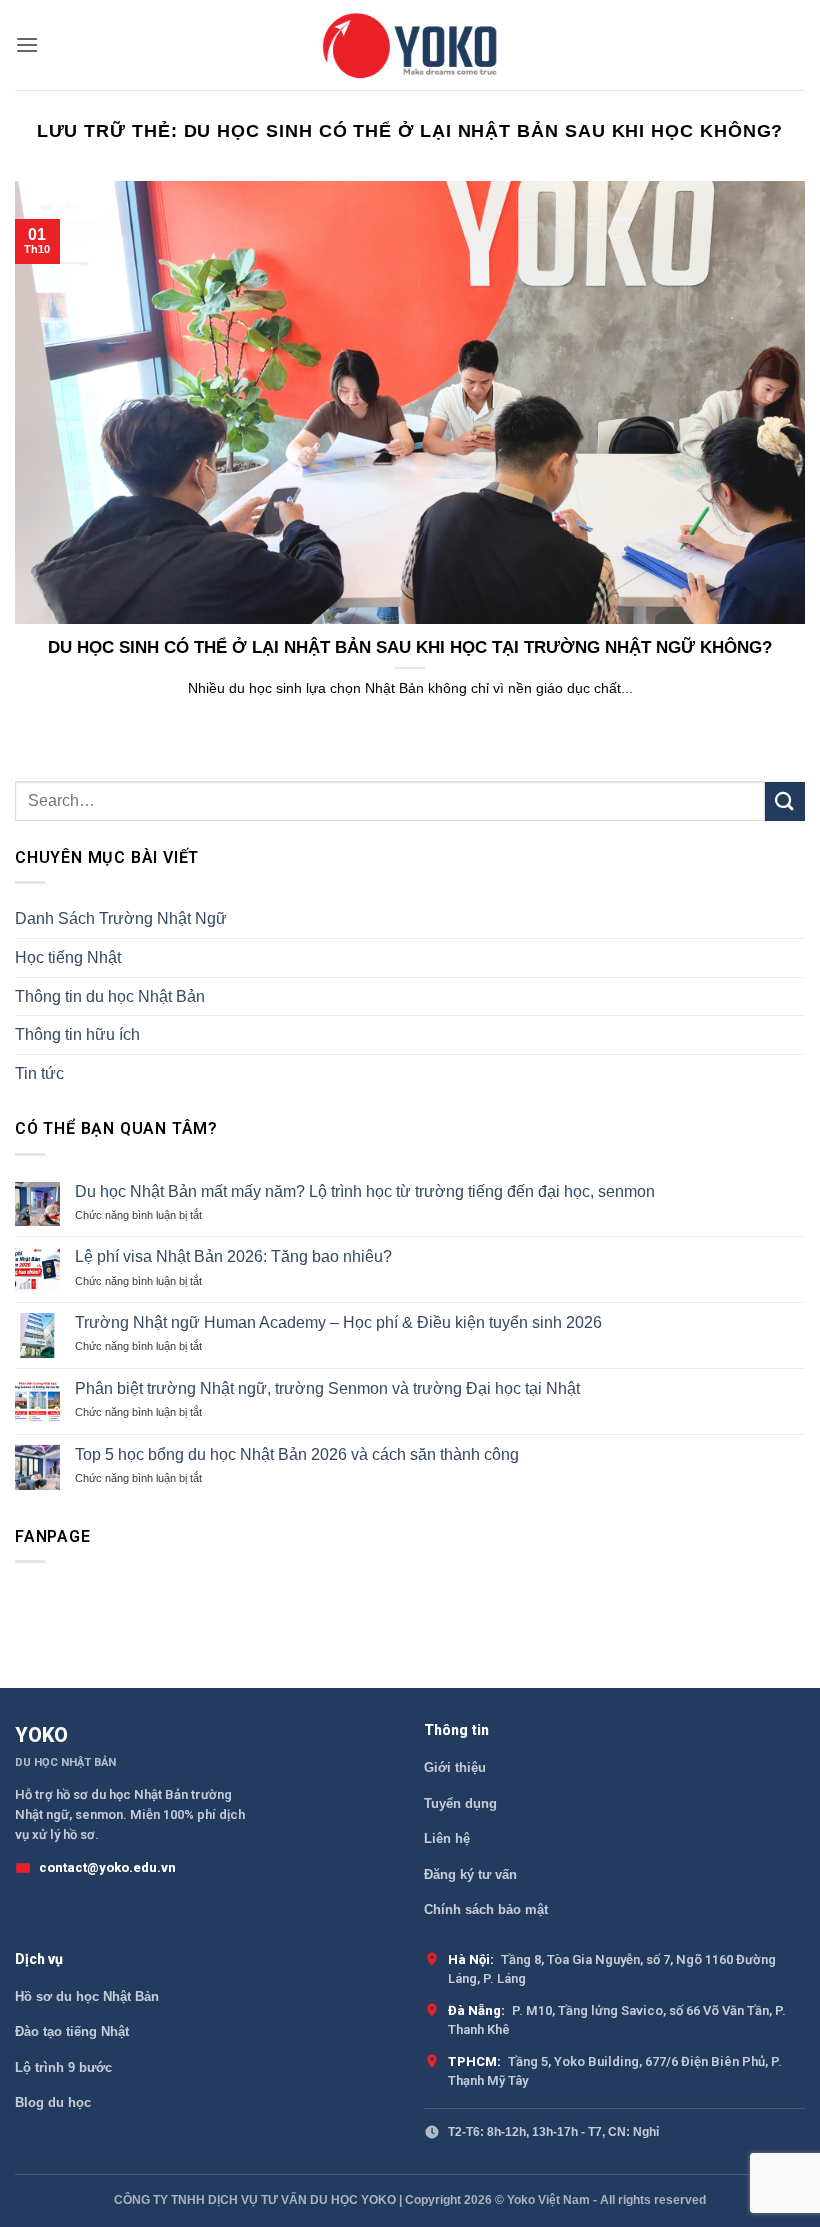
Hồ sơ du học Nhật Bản (87, 1996)
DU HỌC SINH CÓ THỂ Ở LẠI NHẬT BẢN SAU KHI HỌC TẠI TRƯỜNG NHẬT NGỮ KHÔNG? (410, 647)
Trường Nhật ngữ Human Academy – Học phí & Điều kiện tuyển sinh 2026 (338, 1322)
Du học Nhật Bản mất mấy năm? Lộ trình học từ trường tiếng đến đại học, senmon (365, 1191)
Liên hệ (447, 1838)
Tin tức (39, 1073)
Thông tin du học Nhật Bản (110, 996)
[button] (27, 44)
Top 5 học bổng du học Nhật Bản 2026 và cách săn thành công (297, 1454)
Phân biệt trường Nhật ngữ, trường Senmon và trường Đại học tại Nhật (327, 1388)
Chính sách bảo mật (486, 1909)
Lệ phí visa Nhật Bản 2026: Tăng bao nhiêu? (233, 1256)
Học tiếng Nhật (68, 957)
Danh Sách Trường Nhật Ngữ (121, 918)
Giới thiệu (455, 1767)
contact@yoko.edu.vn (107, 1867)
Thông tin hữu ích (77, 1034)
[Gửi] (785, 801)
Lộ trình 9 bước (63, 2067)
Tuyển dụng (460, 1803)
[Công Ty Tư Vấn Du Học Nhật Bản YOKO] (410, 45)
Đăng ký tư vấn (470, 1874)
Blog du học (53, 2102)
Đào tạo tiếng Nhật (72, 2031)
